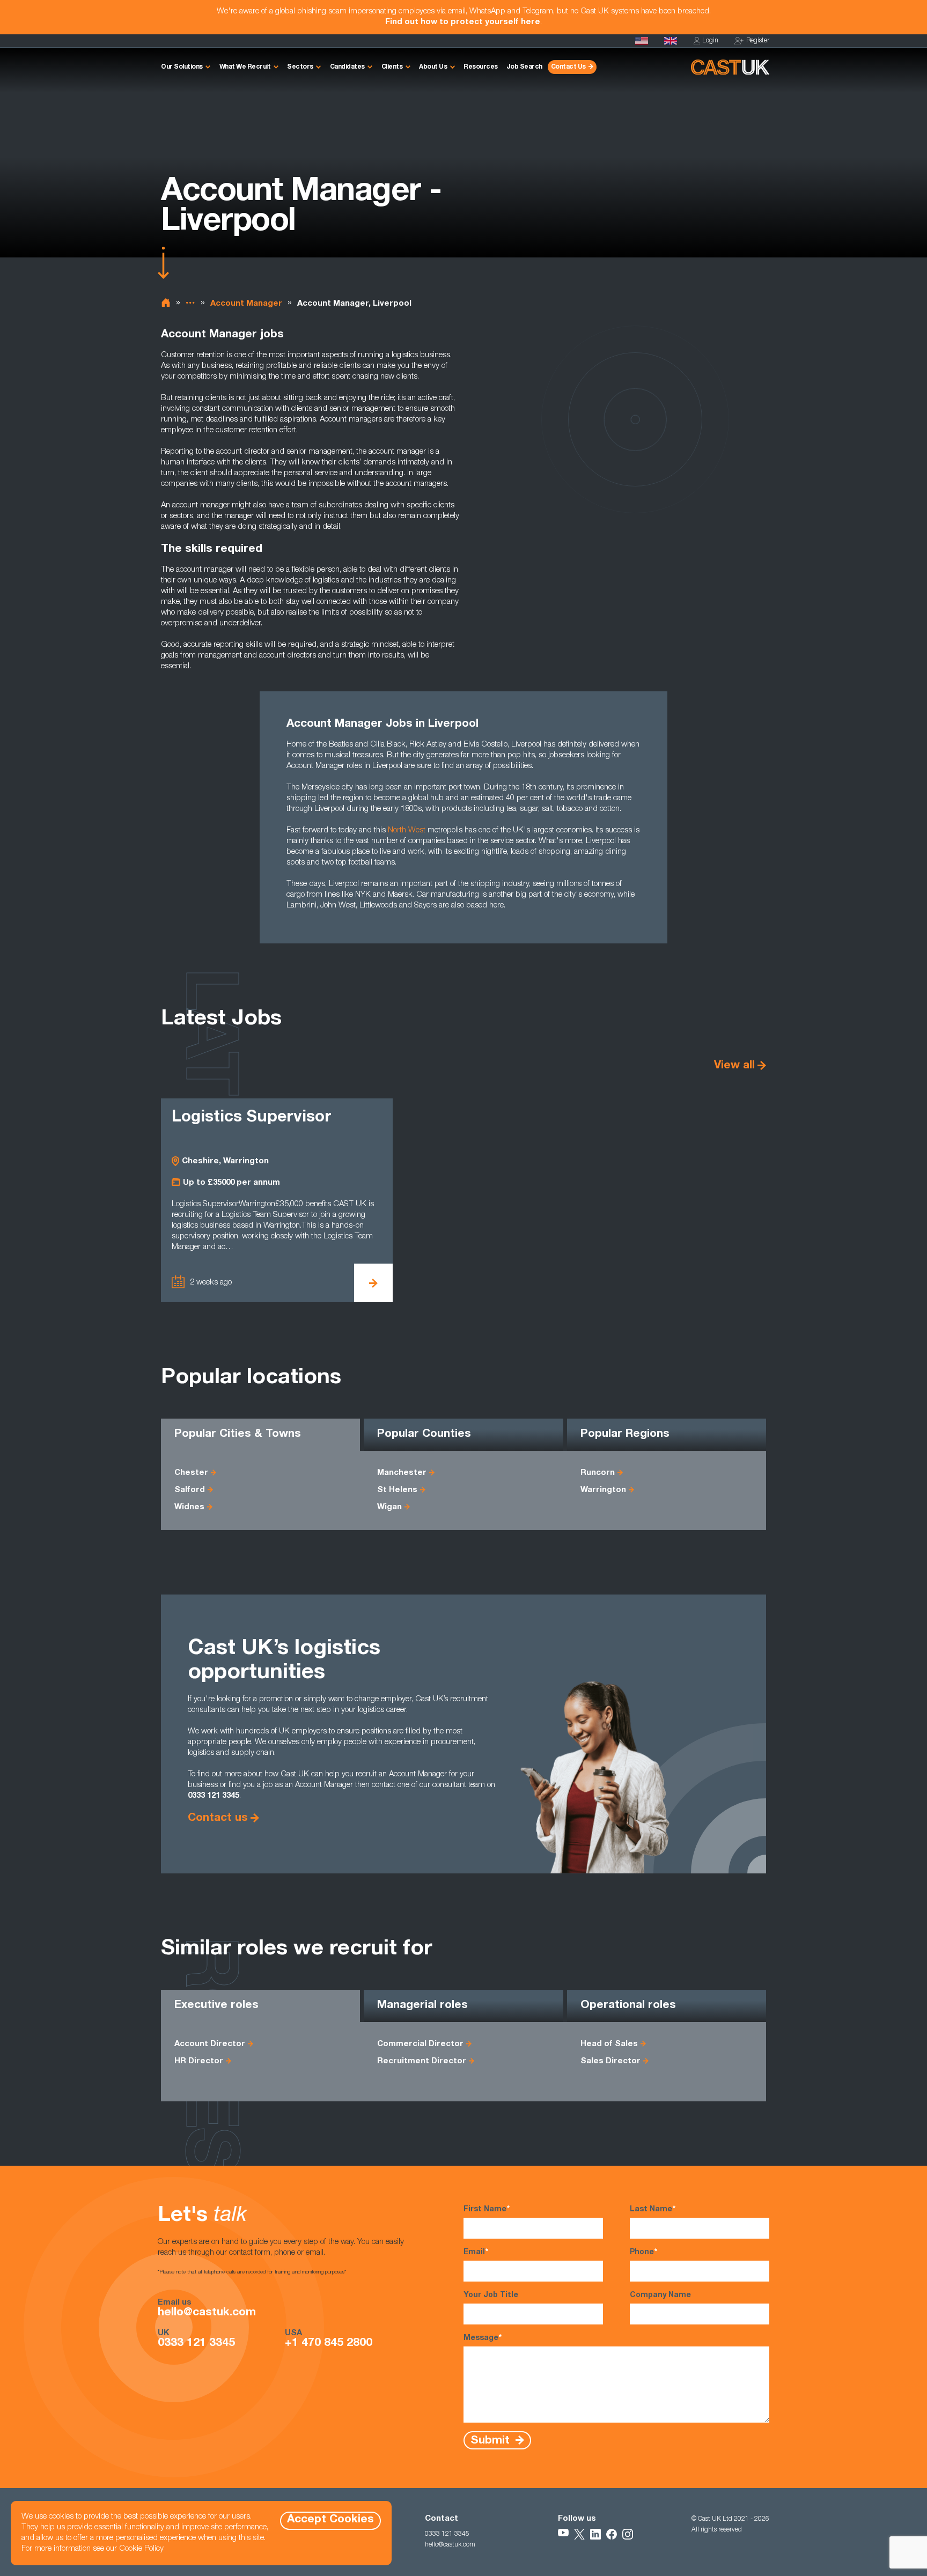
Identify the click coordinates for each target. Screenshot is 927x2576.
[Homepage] (671, 41)
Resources (481, 67)
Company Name (660, 2295)
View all (734, 1066)
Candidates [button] (347, 67)
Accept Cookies (330, 2520)
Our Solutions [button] (182, 67)
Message (483, 2338)
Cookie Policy (141, 2549)
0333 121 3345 (196, 2344)
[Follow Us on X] (579, 2534)
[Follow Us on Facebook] (612, 2534)
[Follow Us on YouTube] (563, 2534)
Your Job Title (491, 2295)
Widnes (189, 1507)
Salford (190, 1490)
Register (758, 41)
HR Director (199, 2061)
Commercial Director (420, 2044)
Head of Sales (609, 2044)
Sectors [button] (300, 67)
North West (407, 831)
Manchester (402, 1473)
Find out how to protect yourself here (463, 22)
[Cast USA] (642, 41)
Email (476, 2253)
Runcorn (598, 1473)
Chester (191, 1473)
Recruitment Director (422, 2061)
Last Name (653, 2210)
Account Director (210, 2044)
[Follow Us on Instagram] (628, 2534)
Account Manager (246, 304)
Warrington (603, 1490)
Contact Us (568, 67)
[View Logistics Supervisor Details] (373, 1283)
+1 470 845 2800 (329, 2344)
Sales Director (610, 2061)
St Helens (397, 1490)
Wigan (389, 1507)
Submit (492, 2441)
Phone (643, 2253)
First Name (487, 2210)
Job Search (524, 67)
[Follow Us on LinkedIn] (595, 2534)
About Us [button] (433, 67)
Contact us (218, 1818)
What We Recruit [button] (245, 67)
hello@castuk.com (207, 2313)
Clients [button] (392, 67)
